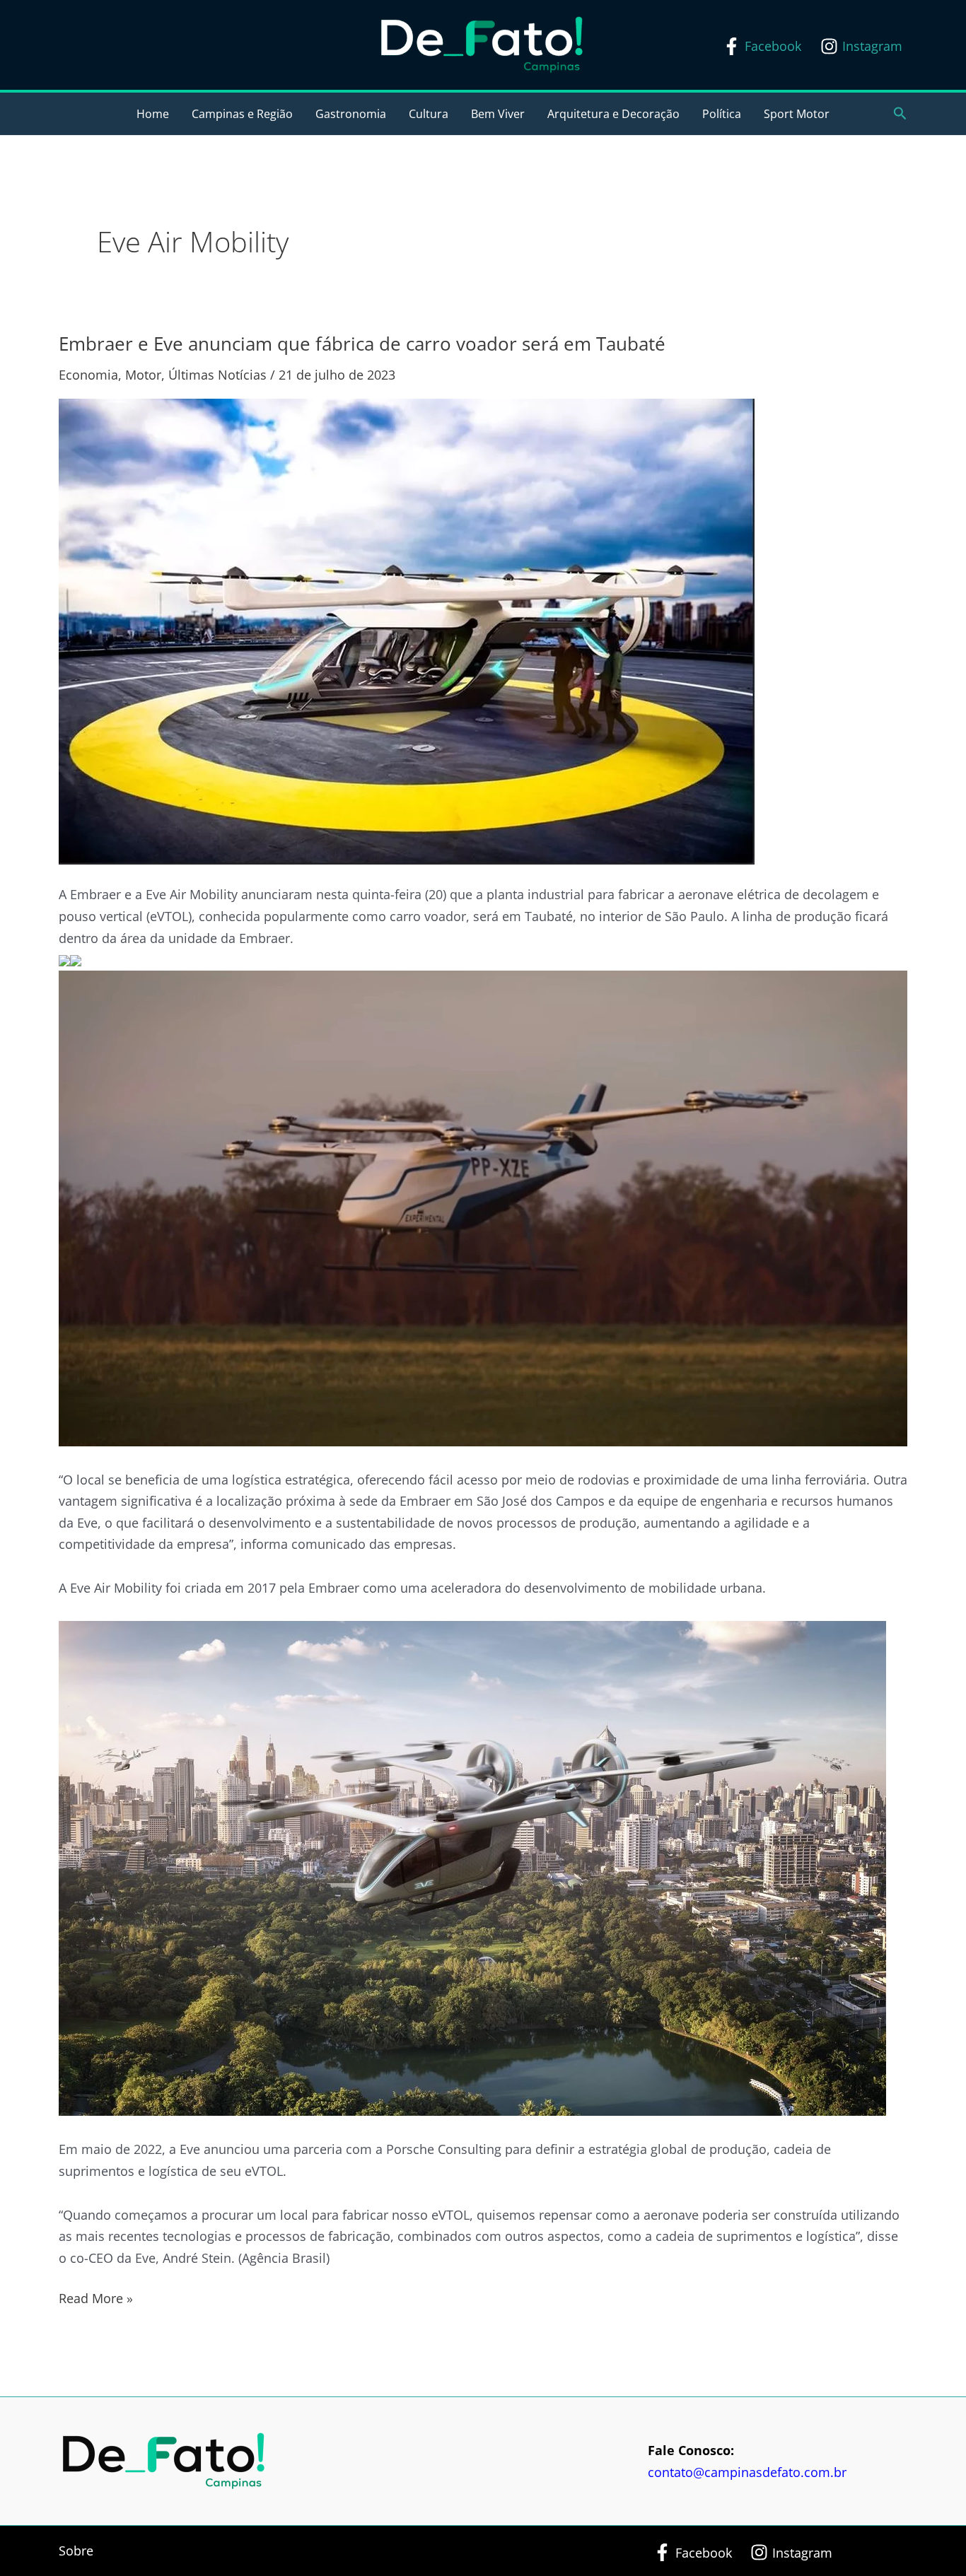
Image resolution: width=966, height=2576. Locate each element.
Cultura (429, 114)
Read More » (96, 2297)
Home (153, 114)
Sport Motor (797, 114)
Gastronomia (351, 114)
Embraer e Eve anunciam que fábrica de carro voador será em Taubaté (362, 344)
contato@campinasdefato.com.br (747, 2472)
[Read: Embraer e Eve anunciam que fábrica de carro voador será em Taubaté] (407, 631)
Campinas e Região (242, 114)
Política (722, 114)
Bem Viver (498, 114)
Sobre (76, 2551)
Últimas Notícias (217, 375)
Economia (88, 375)
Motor (143, 375)
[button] (900, 114)
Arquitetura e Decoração (613, 114)
